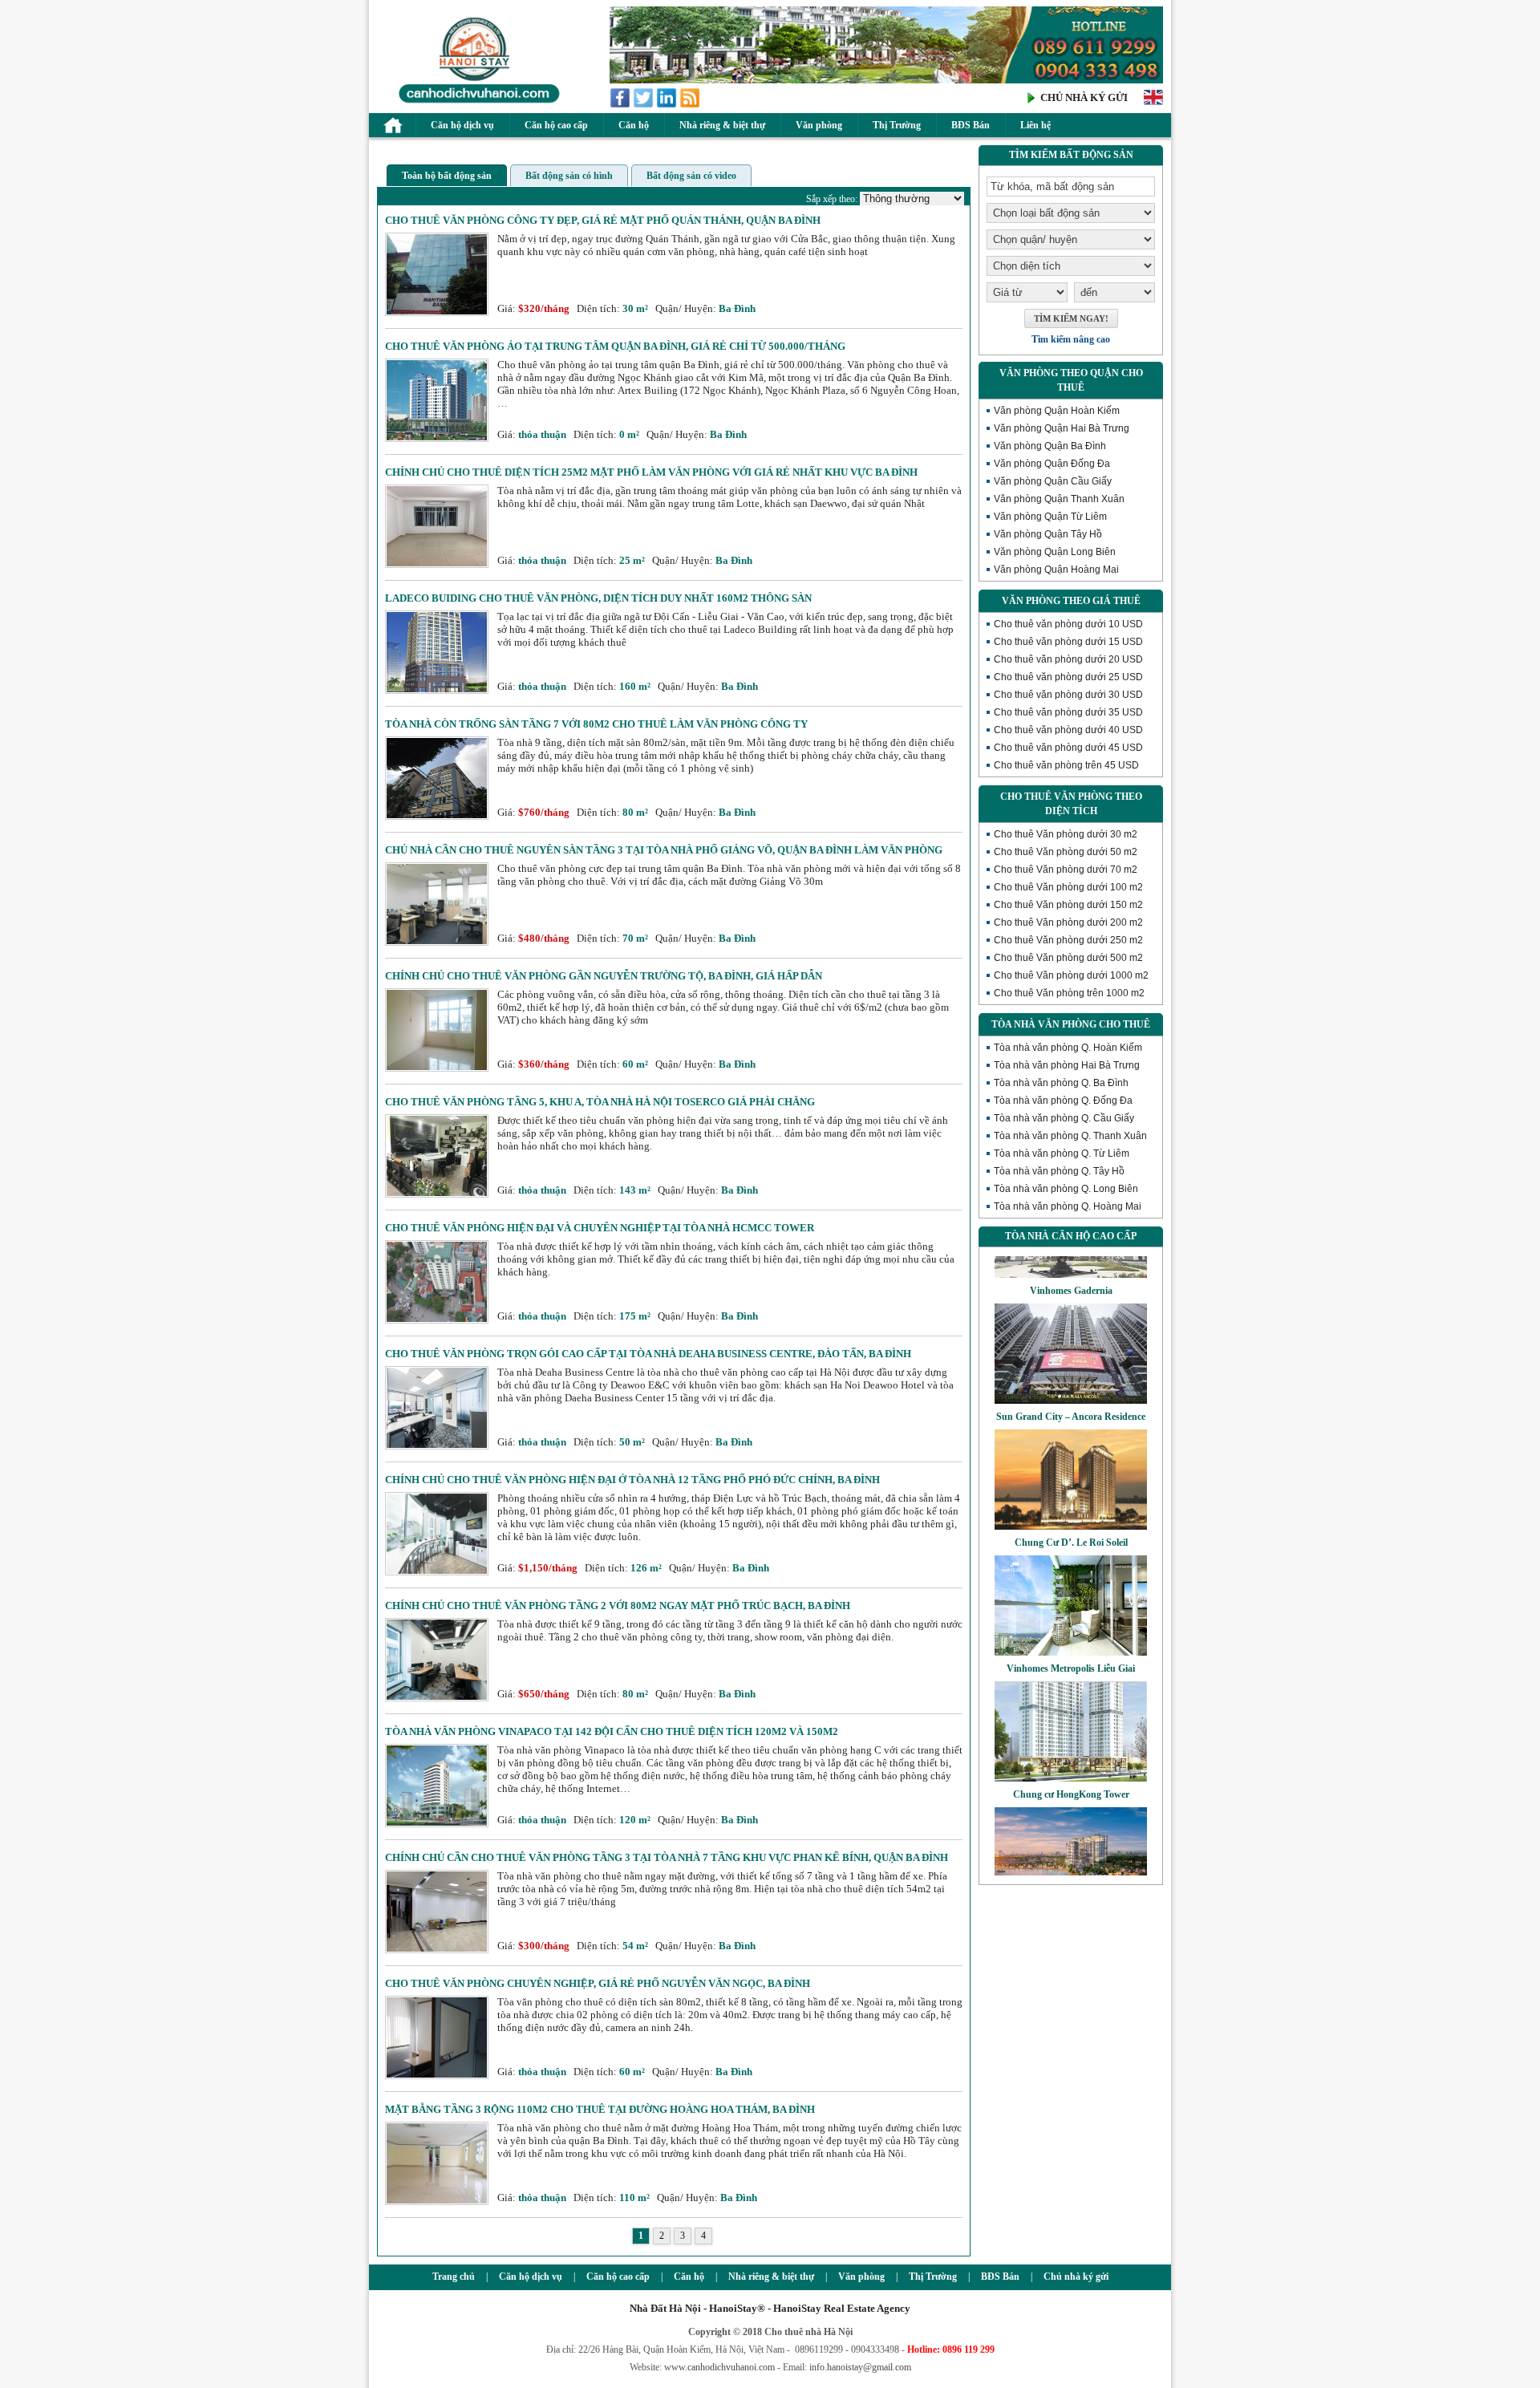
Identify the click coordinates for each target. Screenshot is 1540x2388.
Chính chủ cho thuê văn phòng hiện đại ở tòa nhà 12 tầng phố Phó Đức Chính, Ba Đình (632, 1480)
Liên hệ (1035, 125)
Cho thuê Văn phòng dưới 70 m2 (1066, 870)
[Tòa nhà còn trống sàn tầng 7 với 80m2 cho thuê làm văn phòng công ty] (437, 816)
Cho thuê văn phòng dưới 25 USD (1068, 677)
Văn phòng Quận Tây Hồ (1048, 534)
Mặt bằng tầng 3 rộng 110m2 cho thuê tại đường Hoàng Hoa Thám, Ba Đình (600, 2109)
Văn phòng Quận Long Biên (1055, 552)
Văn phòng (819, 125)
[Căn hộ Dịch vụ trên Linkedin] (668, 105)
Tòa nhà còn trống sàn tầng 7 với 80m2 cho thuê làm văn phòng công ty (596, 724)
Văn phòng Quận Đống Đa (1052, 464)
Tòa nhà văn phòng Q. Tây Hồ (1059, 1171)
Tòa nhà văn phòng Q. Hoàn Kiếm (1068, 1048)
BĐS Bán (971, 125)
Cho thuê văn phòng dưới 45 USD (1068, 748)
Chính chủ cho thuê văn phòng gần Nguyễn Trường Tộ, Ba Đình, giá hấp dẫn (604, 976)
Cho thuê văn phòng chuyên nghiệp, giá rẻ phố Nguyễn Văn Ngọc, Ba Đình (598, 1983)
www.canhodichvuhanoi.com (719, 2367)
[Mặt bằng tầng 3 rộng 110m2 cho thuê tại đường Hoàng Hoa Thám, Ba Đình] (437, 2202)
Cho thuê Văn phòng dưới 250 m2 (1068, 940)
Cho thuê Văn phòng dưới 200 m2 (1068, 922)
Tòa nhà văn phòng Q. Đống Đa (1063, 1101)
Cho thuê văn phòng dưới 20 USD (1068, 659)
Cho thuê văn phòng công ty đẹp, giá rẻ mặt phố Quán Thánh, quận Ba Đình (603, 220)
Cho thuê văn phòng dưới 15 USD (1068, 642)
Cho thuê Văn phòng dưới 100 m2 (1068, 887)
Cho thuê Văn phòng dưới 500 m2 (1068, 958)
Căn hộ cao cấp (556, 125)
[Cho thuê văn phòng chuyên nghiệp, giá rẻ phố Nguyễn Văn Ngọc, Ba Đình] (437, 2076)
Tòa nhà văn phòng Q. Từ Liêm (1062, 1153)
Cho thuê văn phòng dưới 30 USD (1068, 695)
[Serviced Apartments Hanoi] (1153, 103)
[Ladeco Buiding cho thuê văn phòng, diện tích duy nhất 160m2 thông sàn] (437, 690)
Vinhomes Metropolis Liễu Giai (1071, 1634)
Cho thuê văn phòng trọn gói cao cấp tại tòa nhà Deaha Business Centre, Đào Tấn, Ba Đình (648, 1354)
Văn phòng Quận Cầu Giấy (1053, 481)
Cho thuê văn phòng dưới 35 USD (1068, 712)
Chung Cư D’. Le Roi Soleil (1071, 1508)
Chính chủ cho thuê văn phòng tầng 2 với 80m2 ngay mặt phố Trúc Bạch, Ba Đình (618, 1606)
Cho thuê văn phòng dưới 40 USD (1068, 730)
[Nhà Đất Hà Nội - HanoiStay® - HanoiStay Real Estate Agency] (475, 102)
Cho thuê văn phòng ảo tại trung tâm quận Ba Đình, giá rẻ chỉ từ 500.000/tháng (615, 346)
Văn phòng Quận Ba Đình (1050, 446)
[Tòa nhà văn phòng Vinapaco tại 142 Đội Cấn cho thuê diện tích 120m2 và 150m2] (437, 1824)
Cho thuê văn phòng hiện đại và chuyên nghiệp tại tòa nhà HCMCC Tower (600, 1228)
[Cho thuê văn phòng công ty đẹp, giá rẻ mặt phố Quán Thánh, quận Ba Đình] (437, 312)
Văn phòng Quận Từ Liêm (1050, 517)
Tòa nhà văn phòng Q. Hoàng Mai (1068, 1206)
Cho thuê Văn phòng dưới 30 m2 (1066, 834)
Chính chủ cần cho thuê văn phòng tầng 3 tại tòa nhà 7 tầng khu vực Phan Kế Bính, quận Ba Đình (667, 1857)
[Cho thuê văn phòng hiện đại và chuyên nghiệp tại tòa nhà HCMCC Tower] (437, 1320)
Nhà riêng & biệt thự (722, 125)
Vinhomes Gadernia (1071, 1256)
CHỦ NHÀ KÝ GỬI (1084, 97)
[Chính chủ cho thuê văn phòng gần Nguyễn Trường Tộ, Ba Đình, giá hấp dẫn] (437, 1068)
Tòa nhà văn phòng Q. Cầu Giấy (1064, 1118)
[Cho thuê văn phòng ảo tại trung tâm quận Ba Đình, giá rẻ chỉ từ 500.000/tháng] (437, 438)
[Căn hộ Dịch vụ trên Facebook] (621, 105)
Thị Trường (897, 125)
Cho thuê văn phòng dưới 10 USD (1068, 624)
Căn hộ (634, 125)
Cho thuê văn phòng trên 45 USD (1066, 765)
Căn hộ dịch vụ (462, 125)
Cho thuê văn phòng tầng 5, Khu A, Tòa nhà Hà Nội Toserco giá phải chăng (600, 1102)
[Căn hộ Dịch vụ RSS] (691, 105)
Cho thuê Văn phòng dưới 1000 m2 (1071, 975)
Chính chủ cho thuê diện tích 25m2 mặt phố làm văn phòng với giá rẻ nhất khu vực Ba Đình (651, 472)
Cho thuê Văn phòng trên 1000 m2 (1069, 993)
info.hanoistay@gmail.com (860, 2367)
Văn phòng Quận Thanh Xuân (1059, 499)
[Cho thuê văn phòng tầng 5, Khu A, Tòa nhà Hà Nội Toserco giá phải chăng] (437, 1194)
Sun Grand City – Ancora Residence (1071, 1382)
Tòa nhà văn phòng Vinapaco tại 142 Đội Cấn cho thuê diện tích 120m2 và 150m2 (612, 1731)
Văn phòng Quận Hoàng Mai (1056, 570)
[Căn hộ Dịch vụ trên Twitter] (644, 105)
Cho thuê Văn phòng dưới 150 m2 (1068, 905)
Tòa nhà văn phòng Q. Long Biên (1066, 1189)
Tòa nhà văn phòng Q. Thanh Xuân (1070, 1136)
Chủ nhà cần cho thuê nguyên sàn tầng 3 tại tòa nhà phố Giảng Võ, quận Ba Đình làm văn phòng (664, 850)
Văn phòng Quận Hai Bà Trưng (1062, 428)
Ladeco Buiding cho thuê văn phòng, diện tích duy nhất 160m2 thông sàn (598, 598)
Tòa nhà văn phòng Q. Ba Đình (1061, 1083)
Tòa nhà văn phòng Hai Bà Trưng (1067, 1065)
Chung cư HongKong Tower (1071, 1760)
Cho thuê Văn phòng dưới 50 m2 (1066, 852)
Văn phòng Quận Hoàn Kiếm (1057, 411)
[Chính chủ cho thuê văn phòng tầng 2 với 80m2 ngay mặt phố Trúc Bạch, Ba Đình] (437, 1698)
